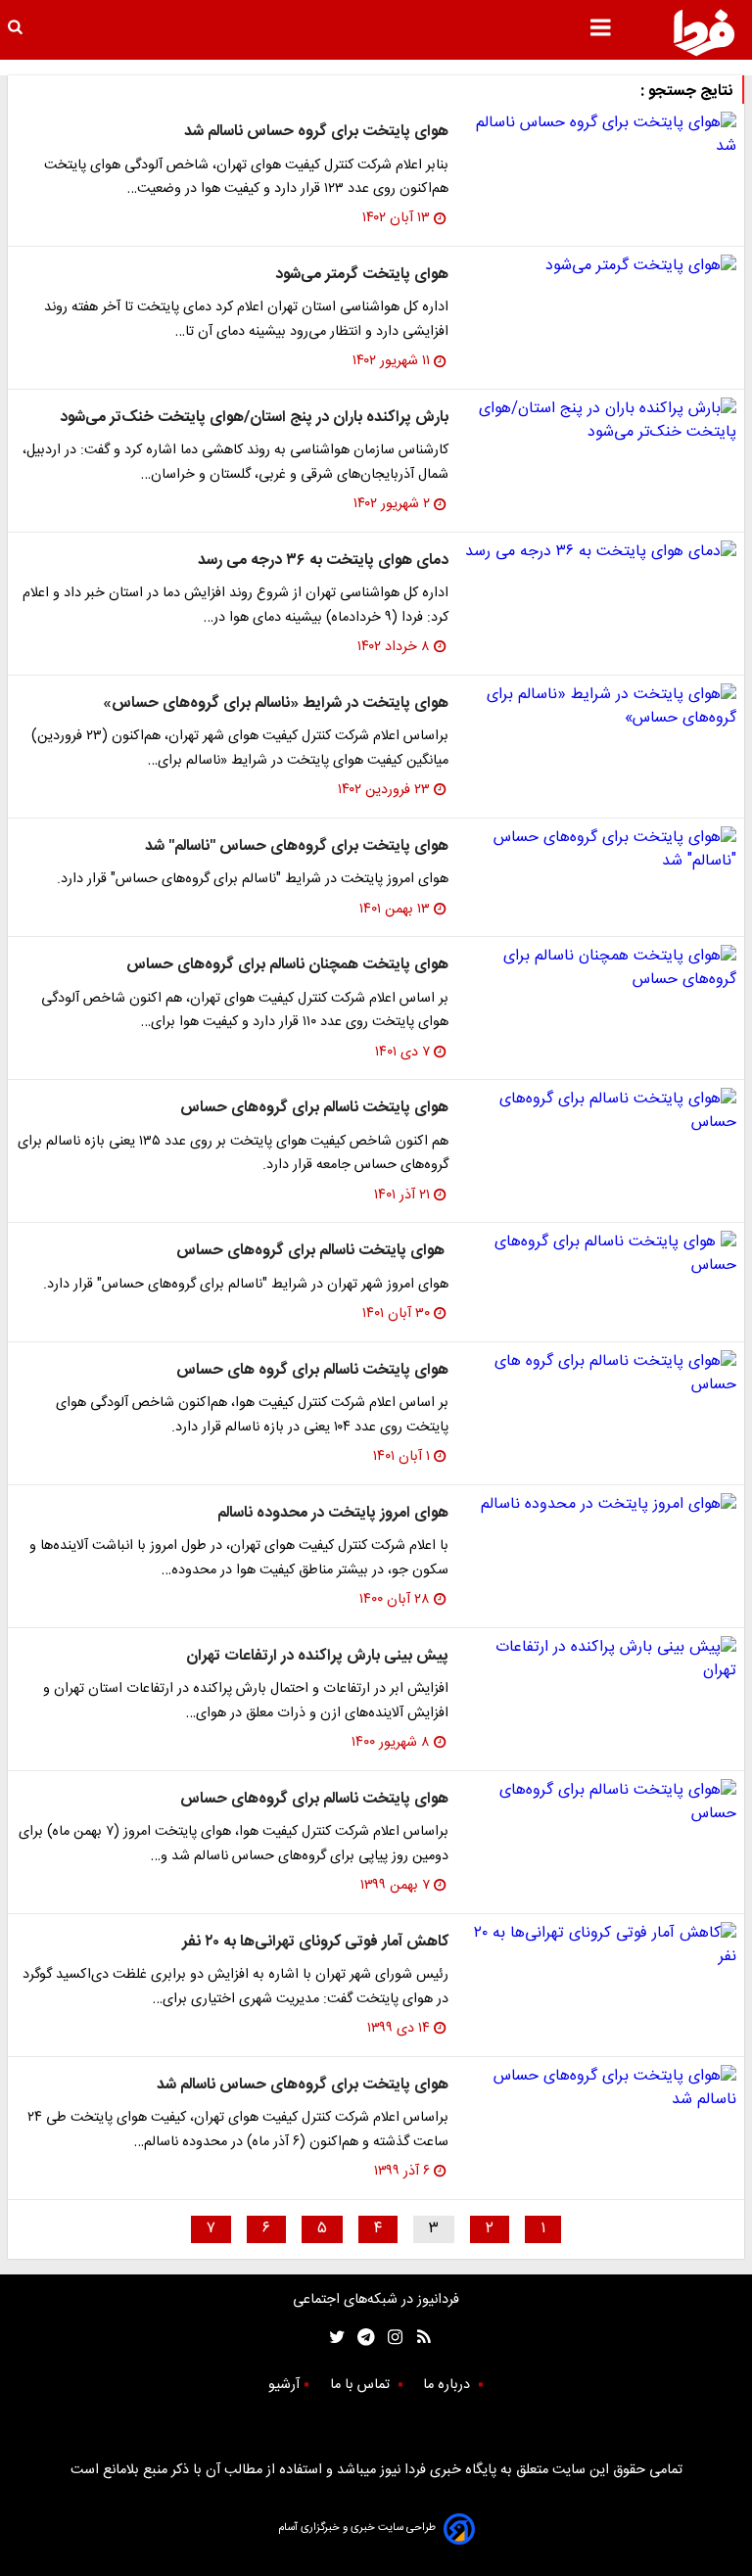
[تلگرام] (360, 2338)
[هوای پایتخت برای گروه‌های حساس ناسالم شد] (600, 2088)
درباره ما (448, 2385)
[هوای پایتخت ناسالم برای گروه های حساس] (600, 1374)
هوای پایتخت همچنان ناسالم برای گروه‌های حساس (287, 965)
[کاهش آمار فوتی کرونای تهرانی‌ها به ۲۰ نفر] (600, 1945)
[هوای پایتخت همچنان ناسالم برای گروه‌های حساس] (600, 968)
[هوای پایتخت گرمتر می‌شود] (600, 266)
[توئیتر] (333, 2338)
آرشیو (284, 2385)
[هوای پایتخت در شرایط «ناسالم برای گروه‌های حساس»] (600, 707)
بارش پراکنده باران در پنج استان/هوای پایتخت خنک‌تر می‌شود (254, 418)
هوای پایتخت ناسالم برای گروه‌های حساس (314, 1108)
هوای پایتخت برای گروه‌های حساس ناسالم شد (303, 2085)
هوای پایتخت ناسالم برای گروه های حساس (312, 1370)
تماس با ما (362, 2385)
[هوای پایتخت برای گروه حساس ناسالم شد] (600, 135)
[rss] (418, 2338)
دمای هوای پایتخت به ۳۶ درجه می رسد (323, 561)
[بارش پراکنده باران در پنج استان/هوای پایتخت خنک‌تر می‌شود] (600, 421)
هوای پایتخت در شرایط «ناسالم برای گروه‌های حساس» (276, 703)
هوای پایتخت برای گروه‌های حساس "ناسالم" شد (297, 846)
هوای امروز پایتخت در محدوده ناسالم (333, 1513)
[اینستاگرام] (390, 2338)
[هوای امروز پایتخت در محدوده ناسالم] (600, 1505)
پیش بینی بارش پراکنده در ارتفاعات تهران (317, 1656)
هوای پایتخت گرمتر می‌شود (362, 275)
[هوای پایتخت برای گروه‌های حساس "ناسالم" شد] (600, 850)
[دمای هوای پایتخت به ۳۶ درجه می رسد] (600, 552)
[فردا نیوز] (704, 32)
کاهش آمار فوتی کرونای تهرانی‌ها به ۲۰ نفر (315, 1942)
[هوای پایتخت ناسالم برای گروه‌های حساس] (600, 1111)
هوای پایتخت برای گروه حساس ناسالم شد (316, 132)
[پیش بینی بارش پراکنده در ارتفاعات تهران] (600, 1660)
